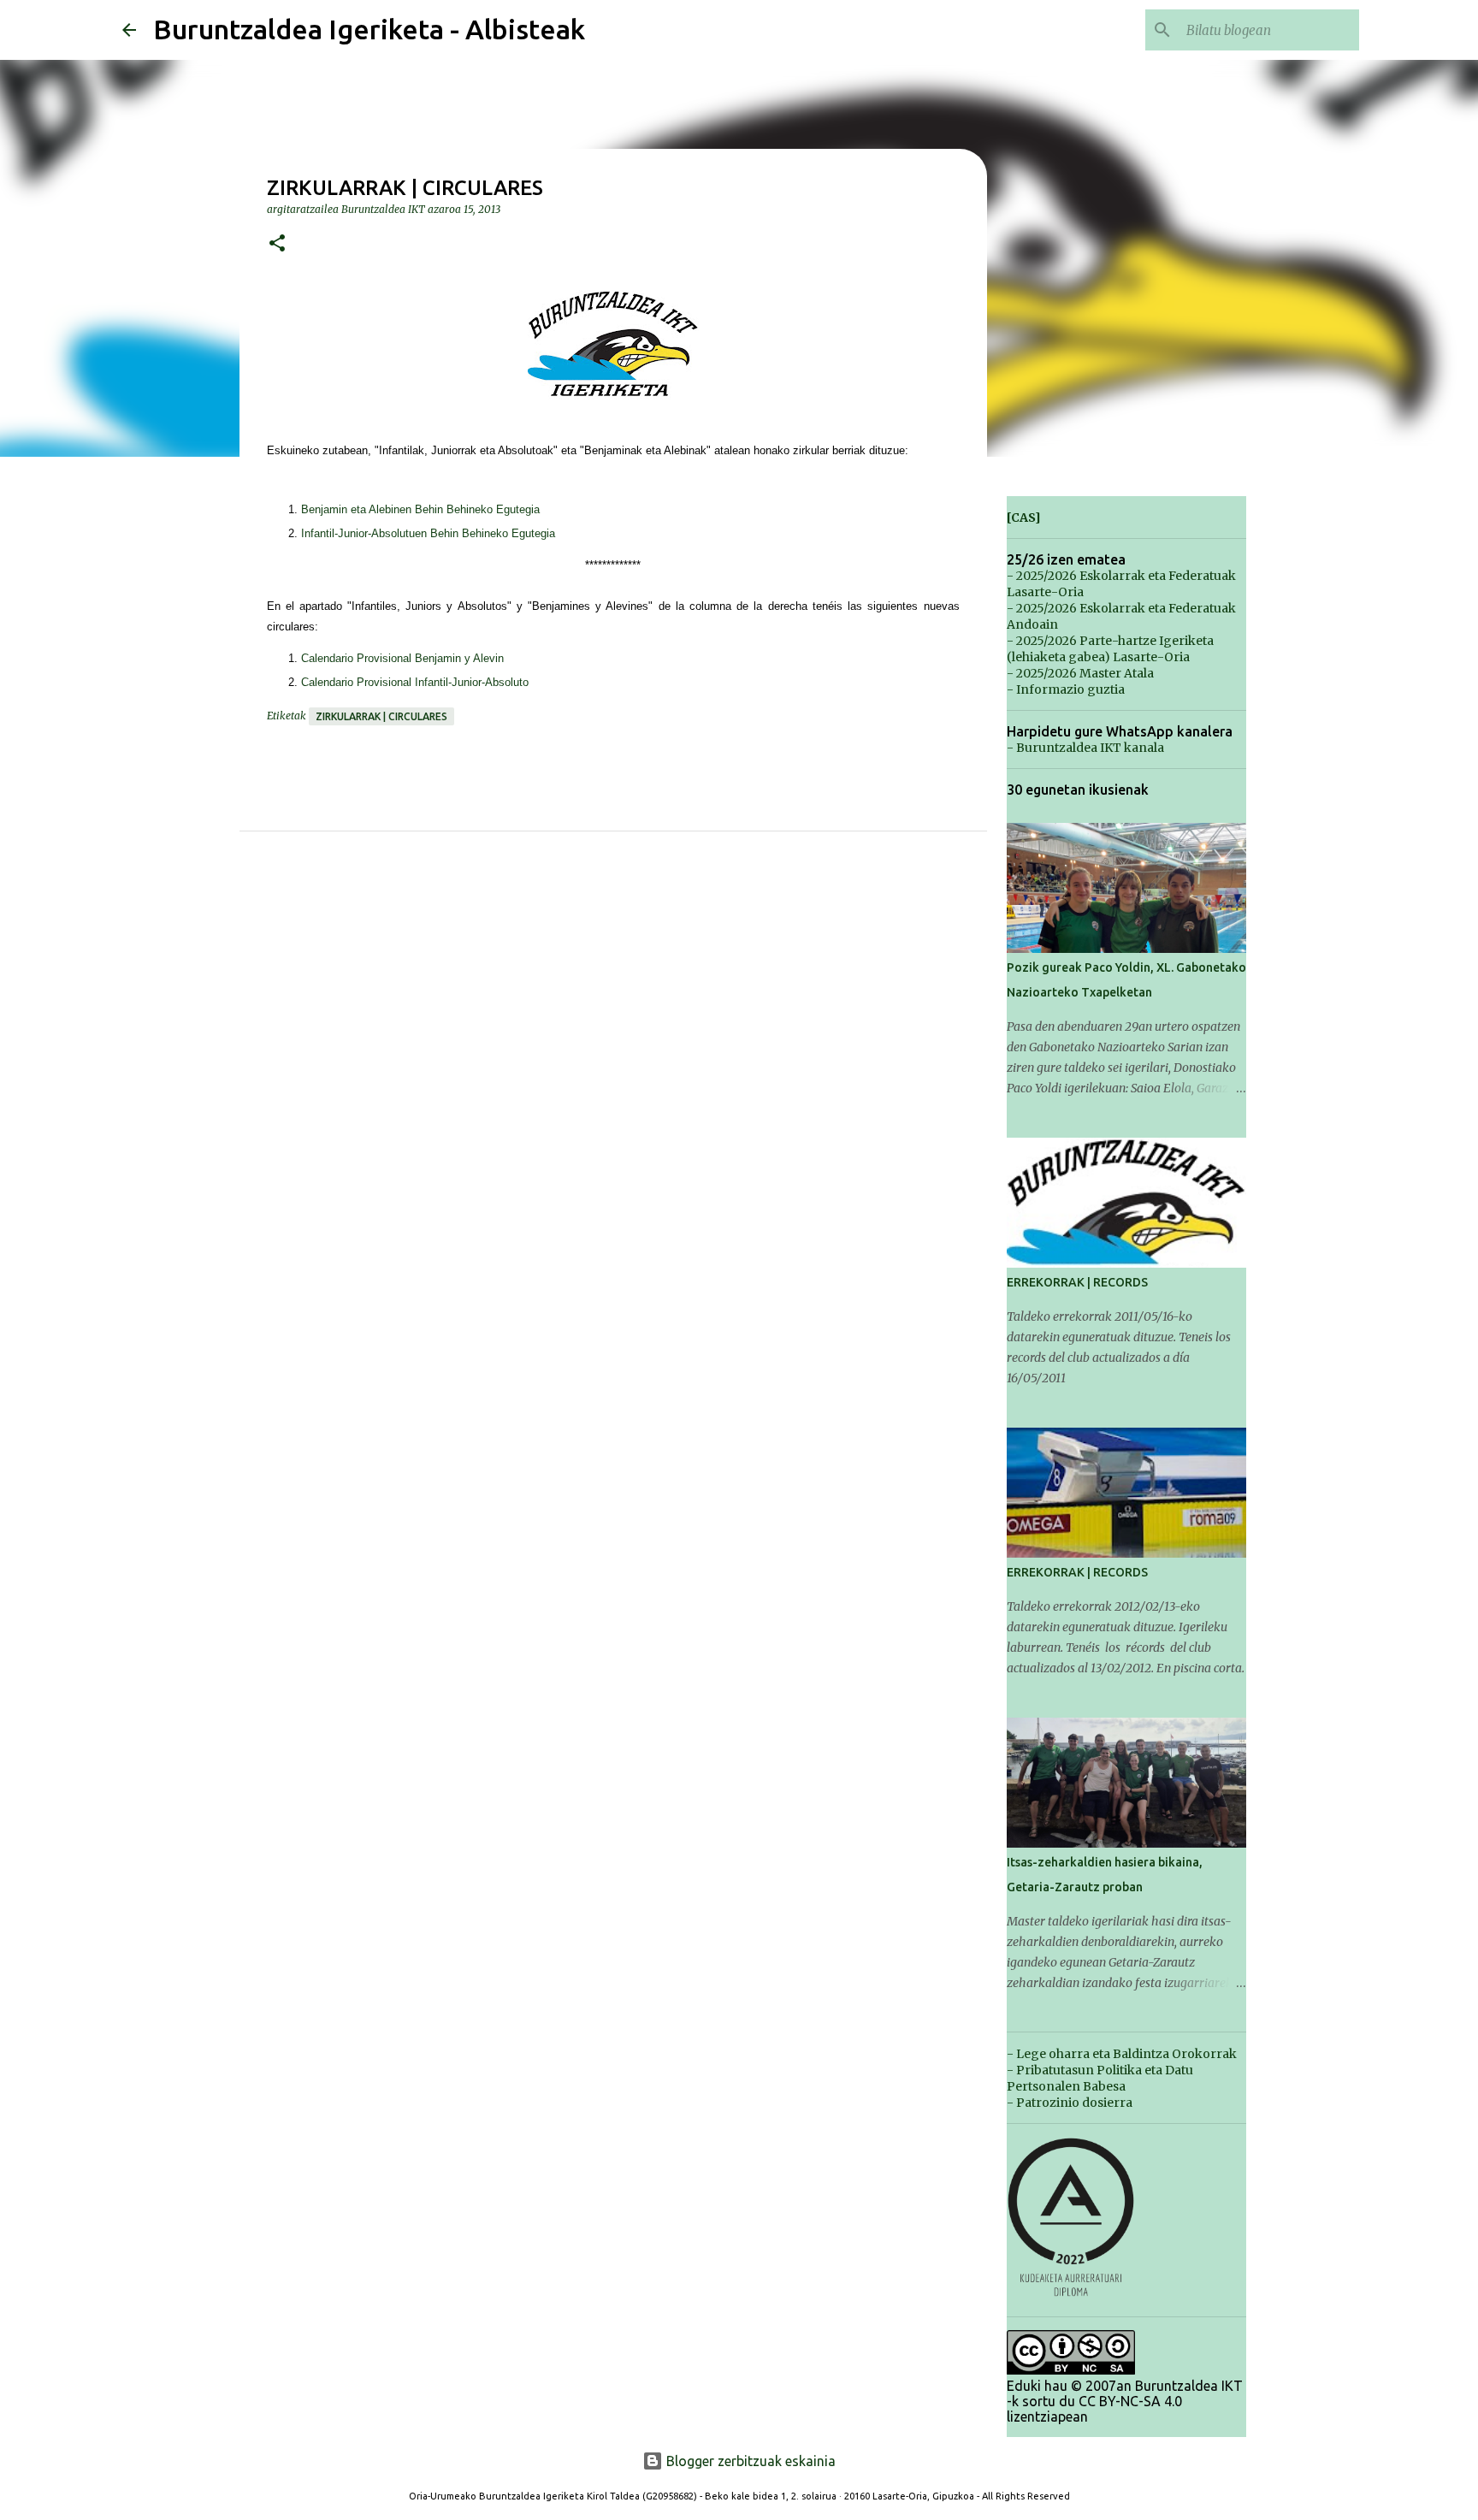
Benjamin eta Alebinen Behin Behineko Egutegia (420, 509)
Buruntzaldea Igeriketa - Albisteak (369, 29)
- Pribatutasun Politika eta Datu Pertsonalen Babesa (1100, 2078)
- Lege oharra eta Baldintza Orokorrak (1122, 2054)
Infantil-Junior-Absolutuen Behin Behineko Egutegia (428, 533)
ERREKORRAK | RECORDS (1077, 1282)
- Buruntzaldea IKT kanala (1085, 748)
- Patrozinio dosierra (1070, 2103)
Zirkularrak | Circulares (381, 716)
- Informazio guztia (1066, 689)
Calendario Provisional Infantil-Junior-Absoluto (415, 682)
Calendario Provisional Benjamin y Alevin (402, 658)
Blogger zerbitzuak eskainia (749, 2461)
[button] (277, 244)
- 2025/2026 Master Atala (1080, 673)
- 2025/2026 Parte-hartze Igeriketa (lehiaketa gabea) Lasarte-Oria (1110, 649)
